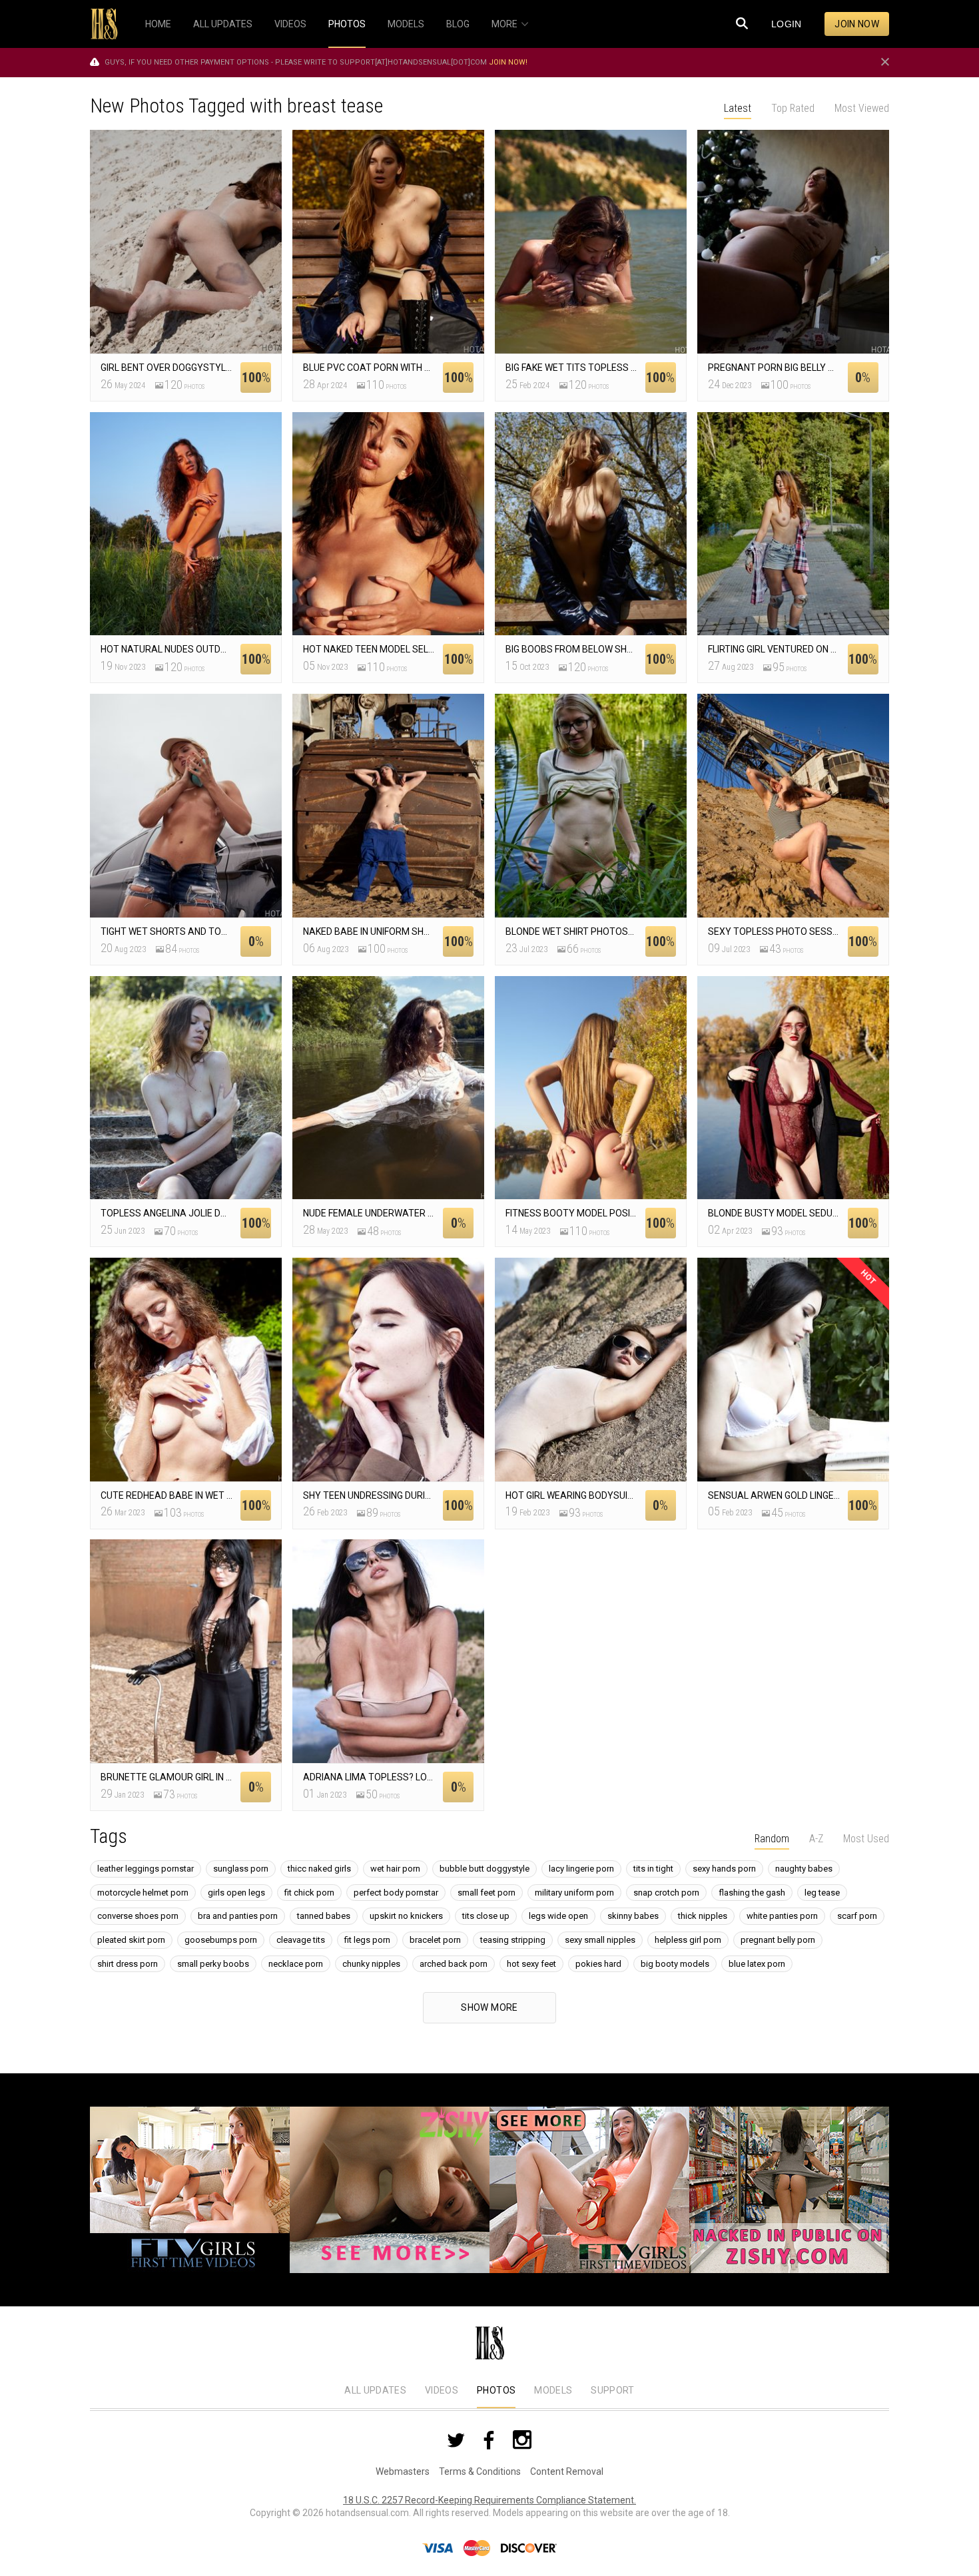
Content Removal (567, 2471)
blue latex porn (757, 1964)
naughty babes (804, 1869)
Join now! (508, 62)
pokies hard (598, 1964)
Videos (442, 2390)
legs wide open (558, 1916)
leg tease (822, 1893)
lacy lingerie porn (581, 1869)
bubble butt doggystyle (485, 1869)
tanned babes (324, 1916)
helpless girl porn (688, 1940)
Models (553, 2390)
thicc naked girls (319, 1869)
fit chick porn (309, 1893)
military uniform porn (574, 1893)
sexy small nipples (600, 1940)
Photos (496, 2390)
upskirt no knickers (406, 1916)
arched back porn (454, 1964)
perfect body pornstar (396, 1893)
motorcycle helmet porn (143, 1893)
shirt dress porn (128, 1964)
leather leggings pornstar (146, 1869)
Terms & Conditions (480, 2471)
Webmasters (403, 2471)
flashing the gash (752, 1893)
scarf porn (857, 1916)
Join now (857, 24)
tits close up (486, 1916)
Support (612, 2390)
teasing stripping (513, 1940)
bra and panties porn (238, 1916)
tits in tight (653, 1869)
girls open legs (236, 1893)
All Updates (375, 2390)
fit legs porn (367, 1940)
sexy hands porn (724, 1869)
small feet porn (487, 1893)
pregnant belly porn (778, 1940)
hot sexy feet (531, 1964)
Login (787, 24)
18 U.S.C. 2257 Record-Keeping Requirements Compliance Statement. (489, 2500)
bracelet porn (435, 1940)
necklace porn (296, 1964)
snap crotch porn (666, 1893)
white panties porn (782, 1916)
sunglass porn (241, 1869)
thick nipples (703, 1916)
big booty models (675, 1964)
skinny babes (633, 1916)
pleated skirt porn (131, 1940)
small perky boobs (213, 1964)
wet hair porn (395, 1869)
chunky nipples (371, 1964)
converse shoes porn (138, 1916)
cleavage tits (301, 1940)
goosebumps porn (221, 1940)
